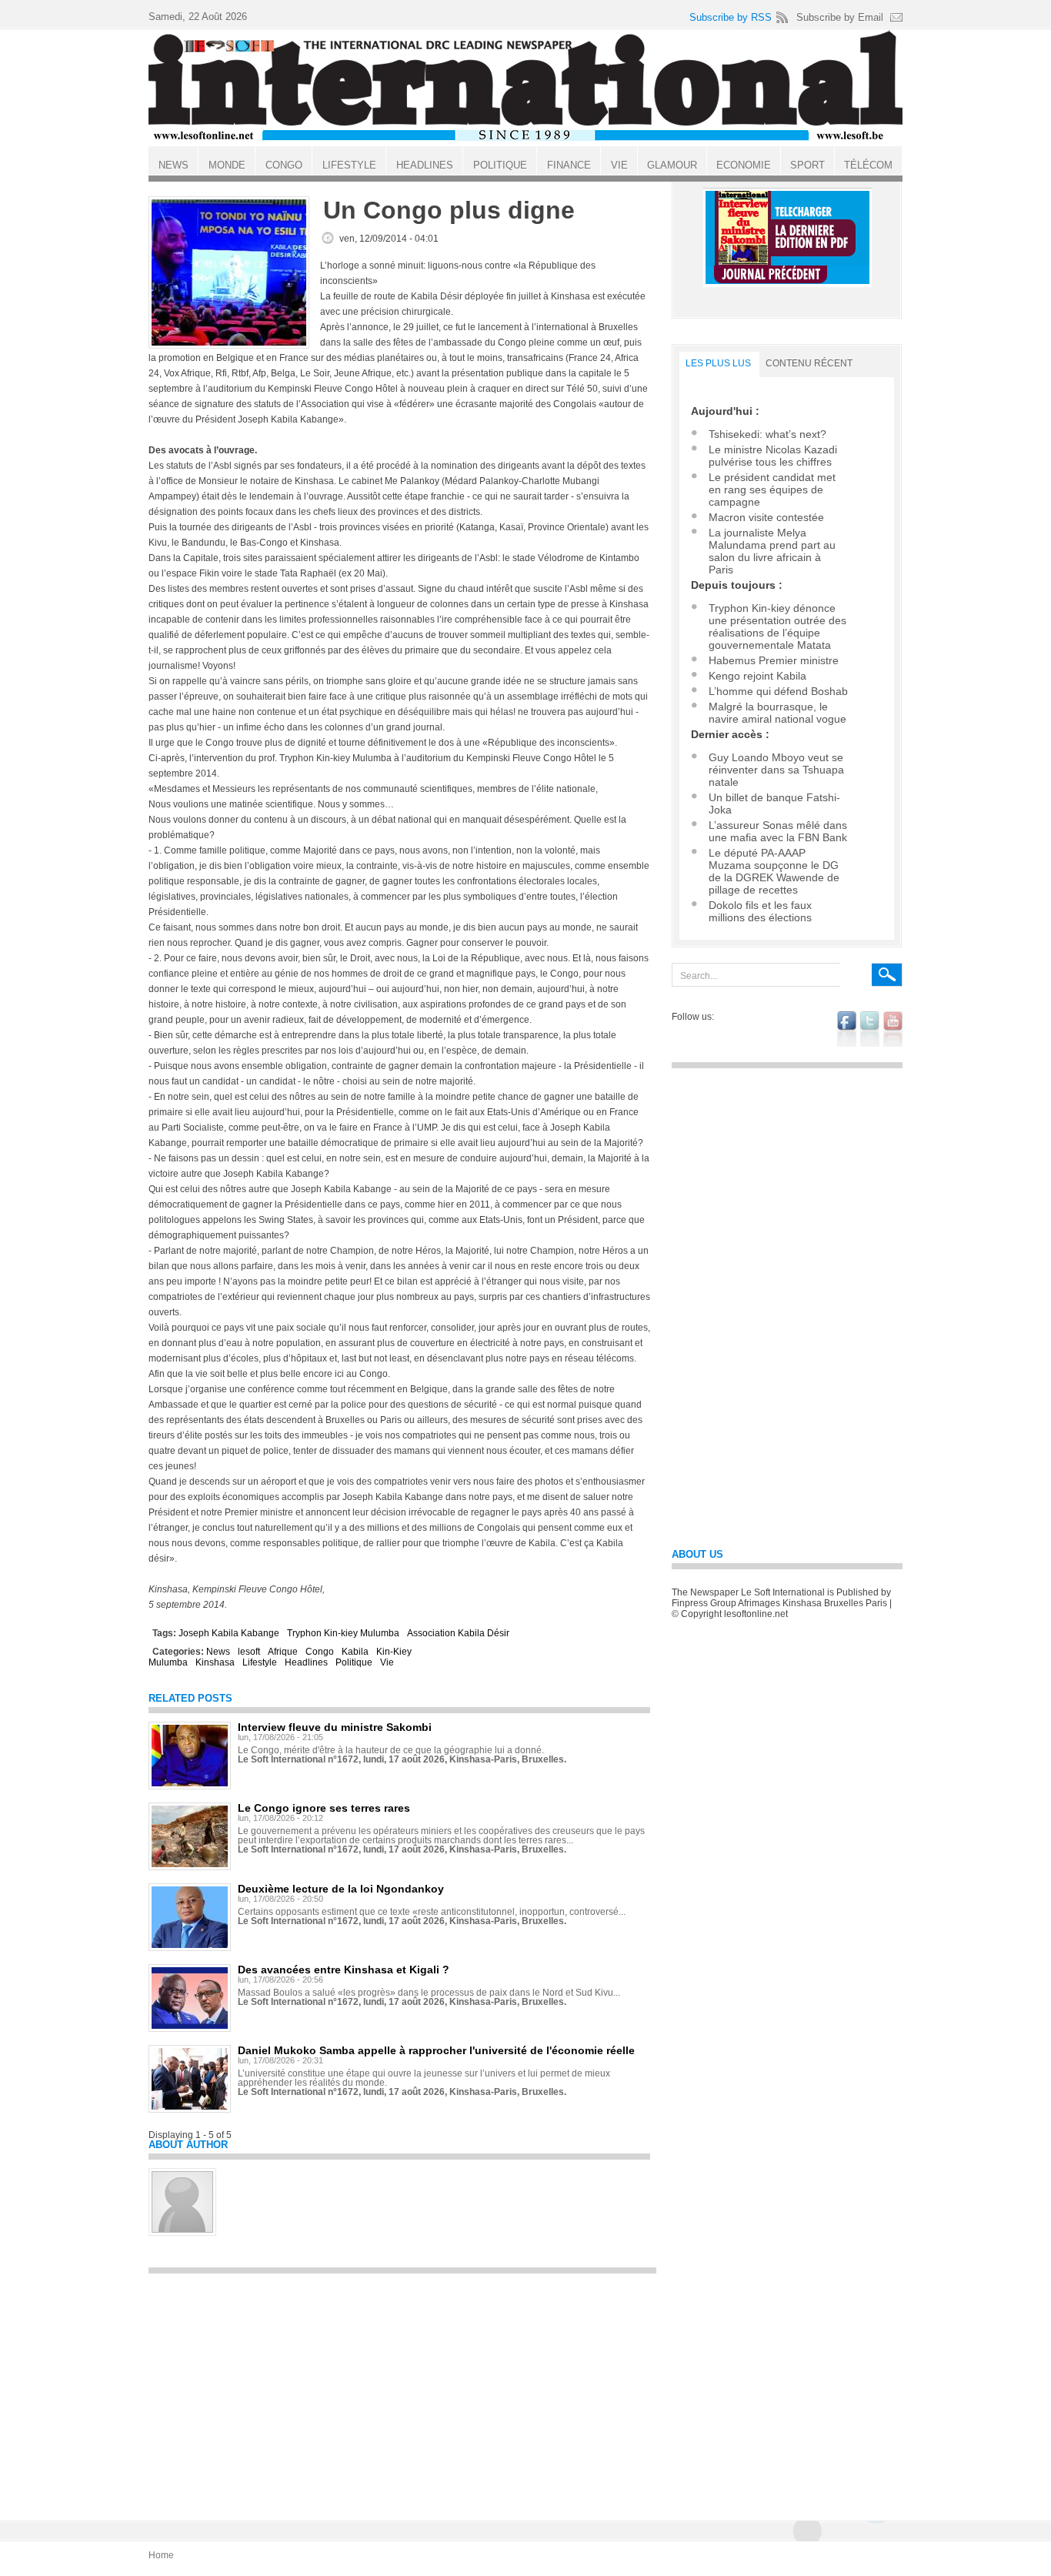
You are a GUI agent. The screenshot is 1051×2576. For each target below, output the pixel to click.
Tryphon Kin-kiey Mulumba (343, 1633)
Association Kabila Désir (458, 1633)
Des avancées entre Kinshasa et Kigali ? (344, 1970)
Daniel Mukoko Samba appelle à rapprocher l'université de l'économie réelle (436, 2050)
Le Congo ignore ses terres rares (324, 1808)
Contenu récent (809, 363)
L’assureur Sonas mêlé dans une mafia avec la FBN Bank (778, 831)
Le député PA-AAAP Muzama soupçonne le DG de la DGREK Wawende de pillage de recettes (774, 871)
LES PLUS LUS (718, 363)
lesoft (249, 1652)
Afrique (283, 1652)
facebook (847, 1029)
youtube (893, 1029)
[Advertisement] (402, 2390)
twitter (870, 1029)
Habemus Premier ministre (774, 660)
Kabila (355, 1652)
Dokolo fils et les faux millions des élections (760, 911)
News (218, 1652)
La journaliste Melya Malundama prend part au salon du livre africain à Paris (772, 551)
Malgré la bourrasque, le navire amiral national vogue (777, 713)
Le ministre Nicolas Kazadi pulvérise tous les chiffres (773, 456)
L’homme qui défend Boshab (778, 691)
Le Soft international (525, 87)
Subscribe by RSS (731, 17)
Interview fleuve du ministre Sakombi (335, 1727)
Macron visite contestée (766, 517)
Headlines (306, 1662)
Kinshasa (215, 1662)
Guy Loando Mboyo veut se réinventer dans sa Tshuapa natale (776, 770)
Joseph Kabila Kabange (229, 1633)
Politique (354, 1662)
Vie (387, 1662)
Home (161, 2555)
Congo (320, 1652)
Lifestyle (260, 1662)
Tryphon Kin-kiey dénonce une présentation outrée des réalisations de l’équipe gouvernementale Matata (777, 626)
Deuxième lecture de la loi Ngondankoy (341, 1889)
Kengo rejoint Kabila (757, 676)
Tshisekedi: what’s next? (767, 434)
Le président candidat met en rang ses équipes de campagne (772, 489)
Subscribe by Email (840, 17)
